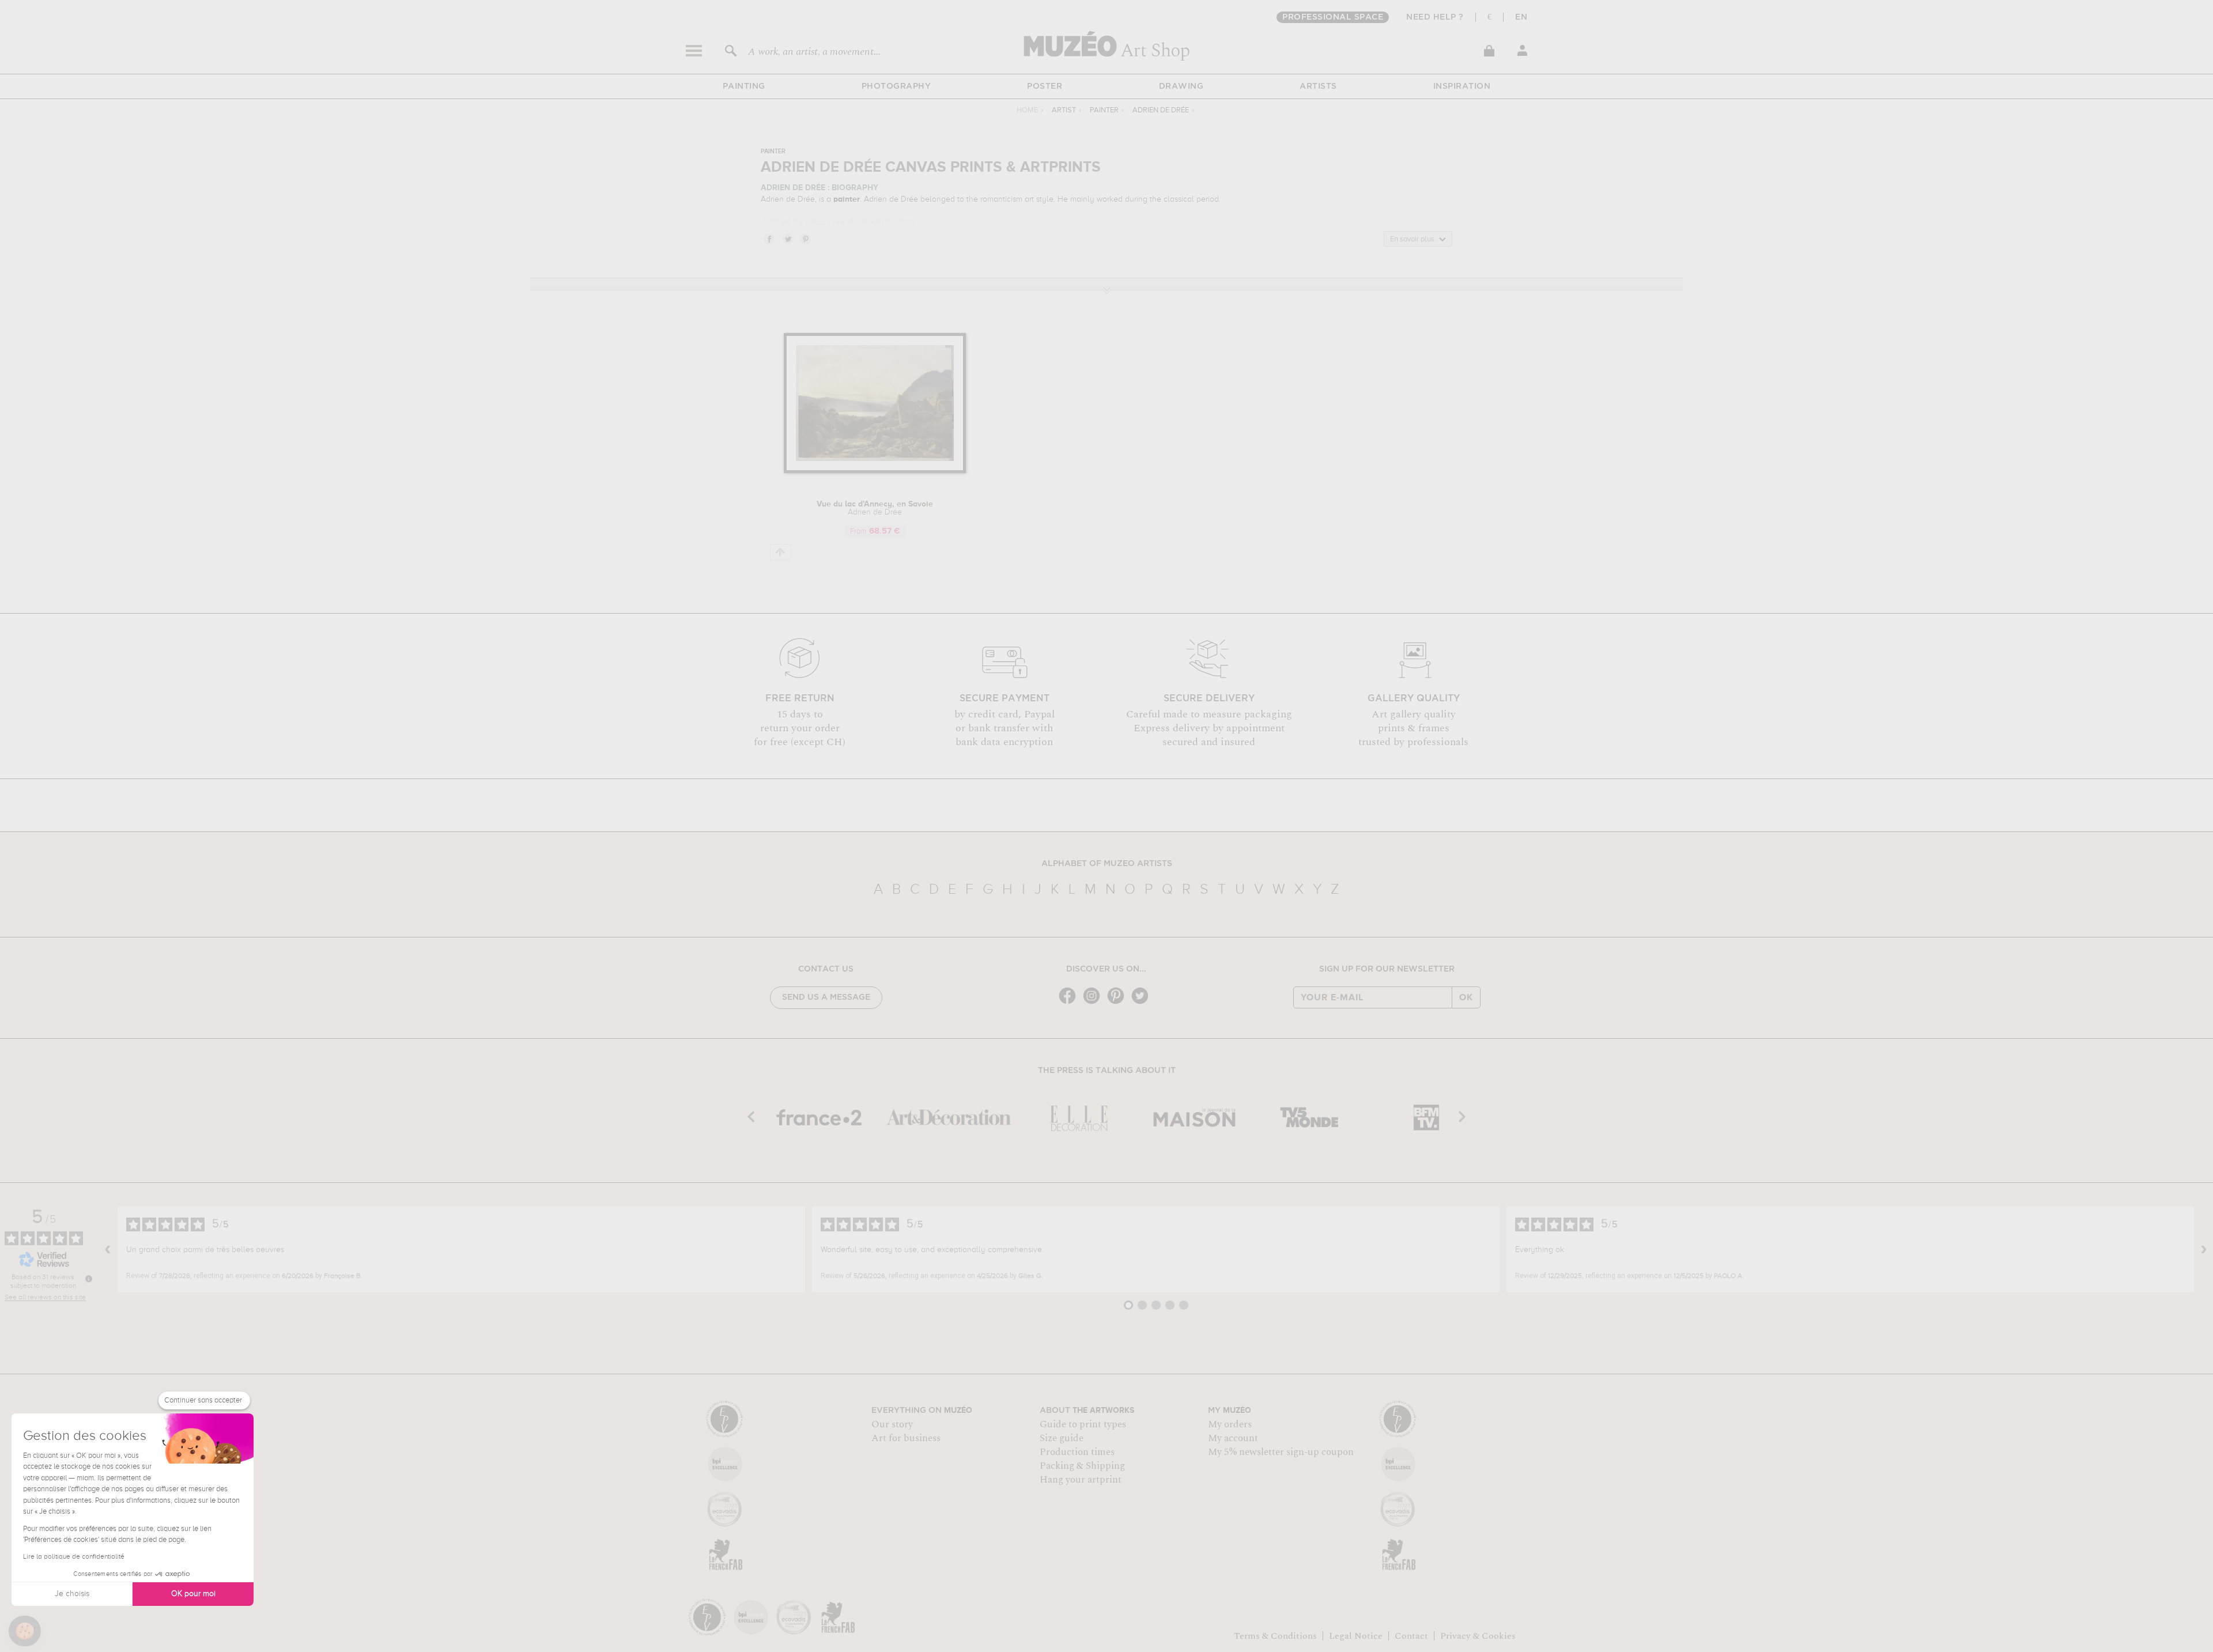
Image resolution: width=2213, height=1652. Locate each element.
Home (1027, 110)
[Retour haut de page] (781, 552)
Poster (1045, 86)
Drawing (1181, 86)
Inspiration (1462, 86)
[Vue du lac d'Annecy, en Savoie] (875, 471)
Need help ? (1435, 17)
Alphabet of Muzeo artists (1107, 864)
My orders (1230, 1424)
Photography (896, 86)
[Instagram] (1094, 1003)
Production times (1077, 1452)
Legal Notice (1356, 1636)
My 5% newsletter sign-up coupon (1281, 1452)
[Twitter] (1143, 1003)
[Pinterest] (1119, 1003)
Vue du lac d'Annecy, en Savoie (875, 508)
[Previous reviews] (108, 1250)
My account (1233, 1438)
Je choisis (72, 1594)
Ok (1466, 997)
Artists (1318, 86)
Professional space (1333, 17)
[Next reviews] (2204, 1250)
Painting (744, 86)
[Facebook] (1070, 1003)
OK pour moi (193, 1594)
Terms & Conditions (1275, 1636)
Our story (892, 1424)
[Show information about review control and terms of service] (89, 1279)
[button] (25, 1631)
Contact (1411, 1636)
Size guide (1062, 1438)
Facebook (769, 239)
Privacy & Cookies (1478, 1636)
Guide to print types (1083, 1424)
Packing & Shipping (1082, 1466)
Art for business (906, 1438)
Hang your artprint (1081, 1480)
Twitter (787, 239)
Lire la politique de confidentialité (74, 1557)
